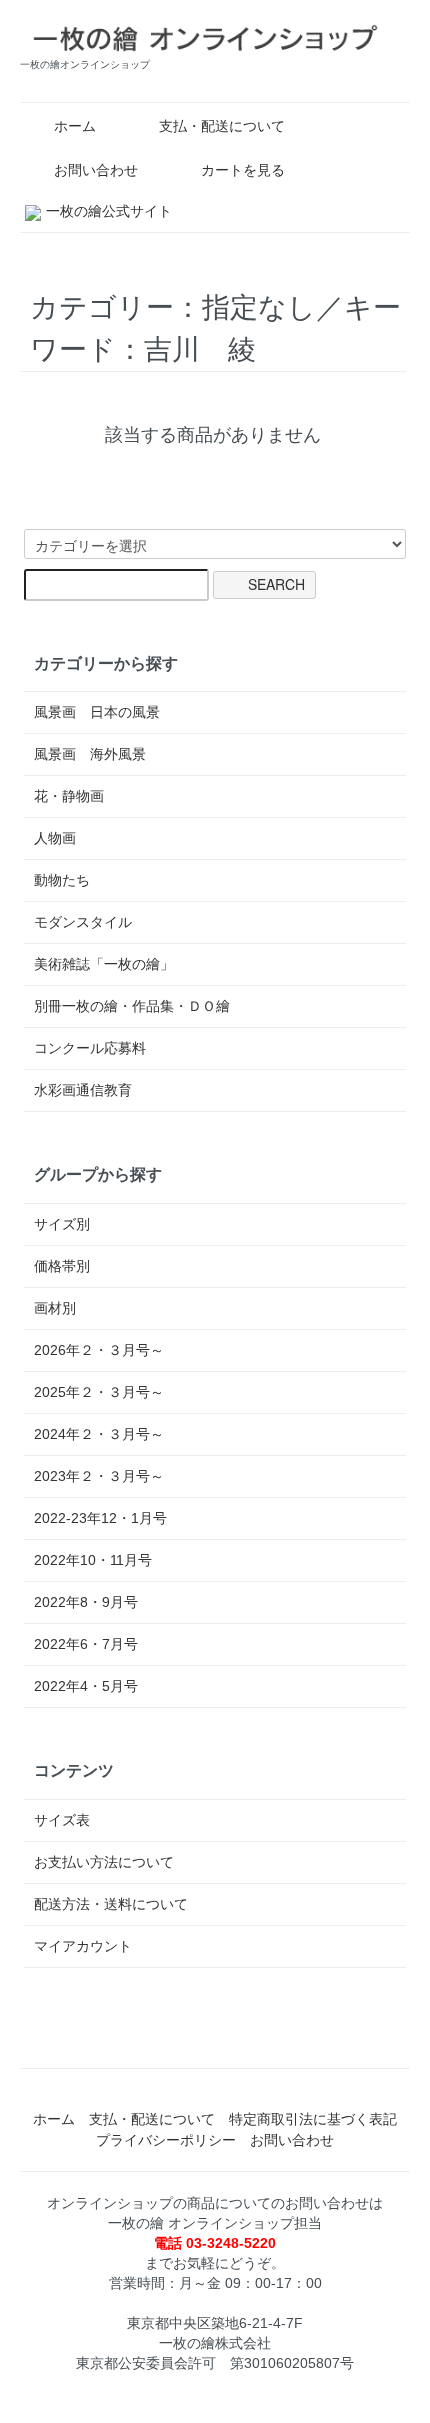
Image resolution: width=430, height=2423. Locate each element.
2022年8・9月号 (86, 1602)
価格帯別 (62, 1266)
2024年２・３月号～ (99, 1434)
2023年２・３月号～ (99, 1476)
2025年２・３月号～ (99, 1392)
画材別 (55, 1308)
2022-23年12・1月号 (100, 1518)
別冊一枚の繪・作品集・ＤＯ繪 (132, 1006)
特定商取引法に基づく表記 (313, 2119)
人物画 (55, 838)
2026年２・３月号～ (99, 1350)
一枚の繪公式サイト (109, 211)
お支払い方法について (104, 1862)
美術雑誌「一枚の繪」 (104, 964)
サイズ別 (62, 1224)
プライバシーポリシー (166, 2140)
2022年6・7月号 (86, 1644)
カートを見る (243, 170)
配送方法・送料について (111, 1904)
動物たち (62, 880)
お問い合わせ (96, 170)
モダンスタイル (83, 922)
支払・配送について (222, 126)
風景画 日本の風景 (97, 712)
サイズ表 (62, 1820)
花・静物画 (69, 796)
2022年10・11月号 (93, 1560)
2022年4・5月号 (86, 1686)
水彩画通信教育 (83, 1090)
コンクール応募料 (90, 1048)
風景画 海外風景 (90, 754)
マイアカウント (83, 1946)
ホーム (75, 126)
